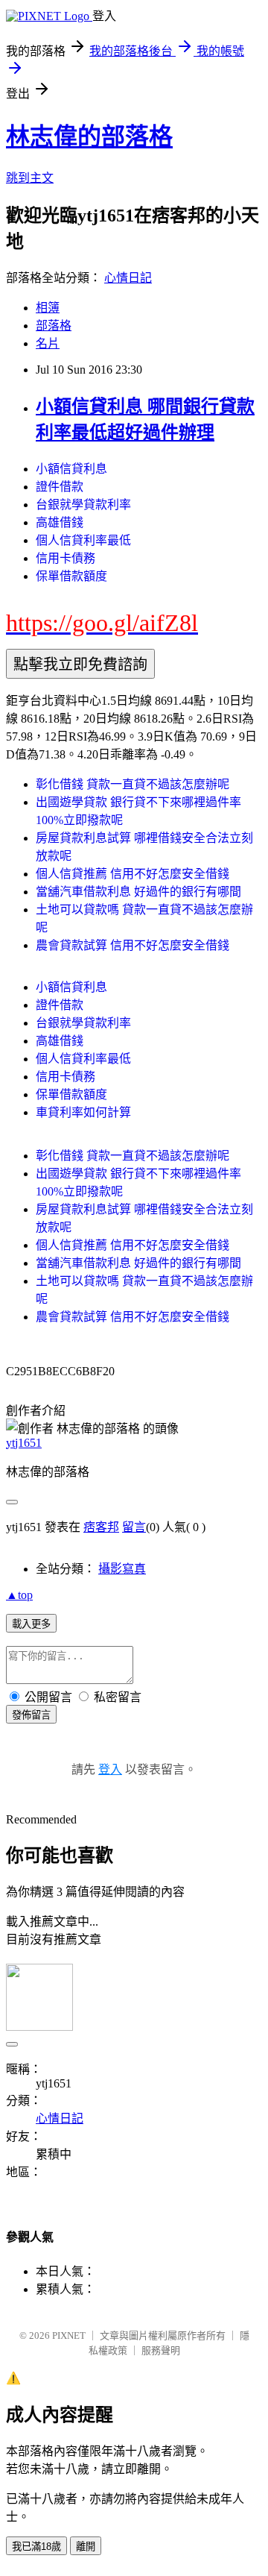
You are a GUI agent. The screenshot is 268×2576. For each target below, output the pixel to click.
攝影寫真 (122, 1569)
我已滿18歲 (36, 2547)
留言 (134, 1527)
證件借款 (60, 487)
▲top (19, 1595)
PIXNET (69, 2335)
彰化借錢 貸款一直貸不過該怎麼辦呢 (133, 784)
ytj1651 (24, 1443)
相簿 (48, 308)
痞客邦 (101, 1527)
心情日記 (128, 278)
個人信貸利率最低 (83, 540)
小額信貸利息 (71, 469)
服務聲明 (161, 2350)
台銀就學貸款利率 (83, 505)
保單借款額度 (71, 576)
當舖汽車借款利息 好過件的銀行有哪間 (138, 892)
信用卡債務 (66, 558)
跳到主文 (30, 178)
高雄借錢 (60, 522)
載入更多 (31, 1624)
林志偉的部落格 (89, 136)
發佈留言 (31, 1715)
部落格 (54, 326)
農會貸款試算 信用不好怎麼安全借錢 (133, 945)
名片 (48, 343)
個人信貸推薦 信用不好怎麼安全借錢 (133, 874)
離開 (86, 2547)
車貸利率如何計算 (83, 1112)
